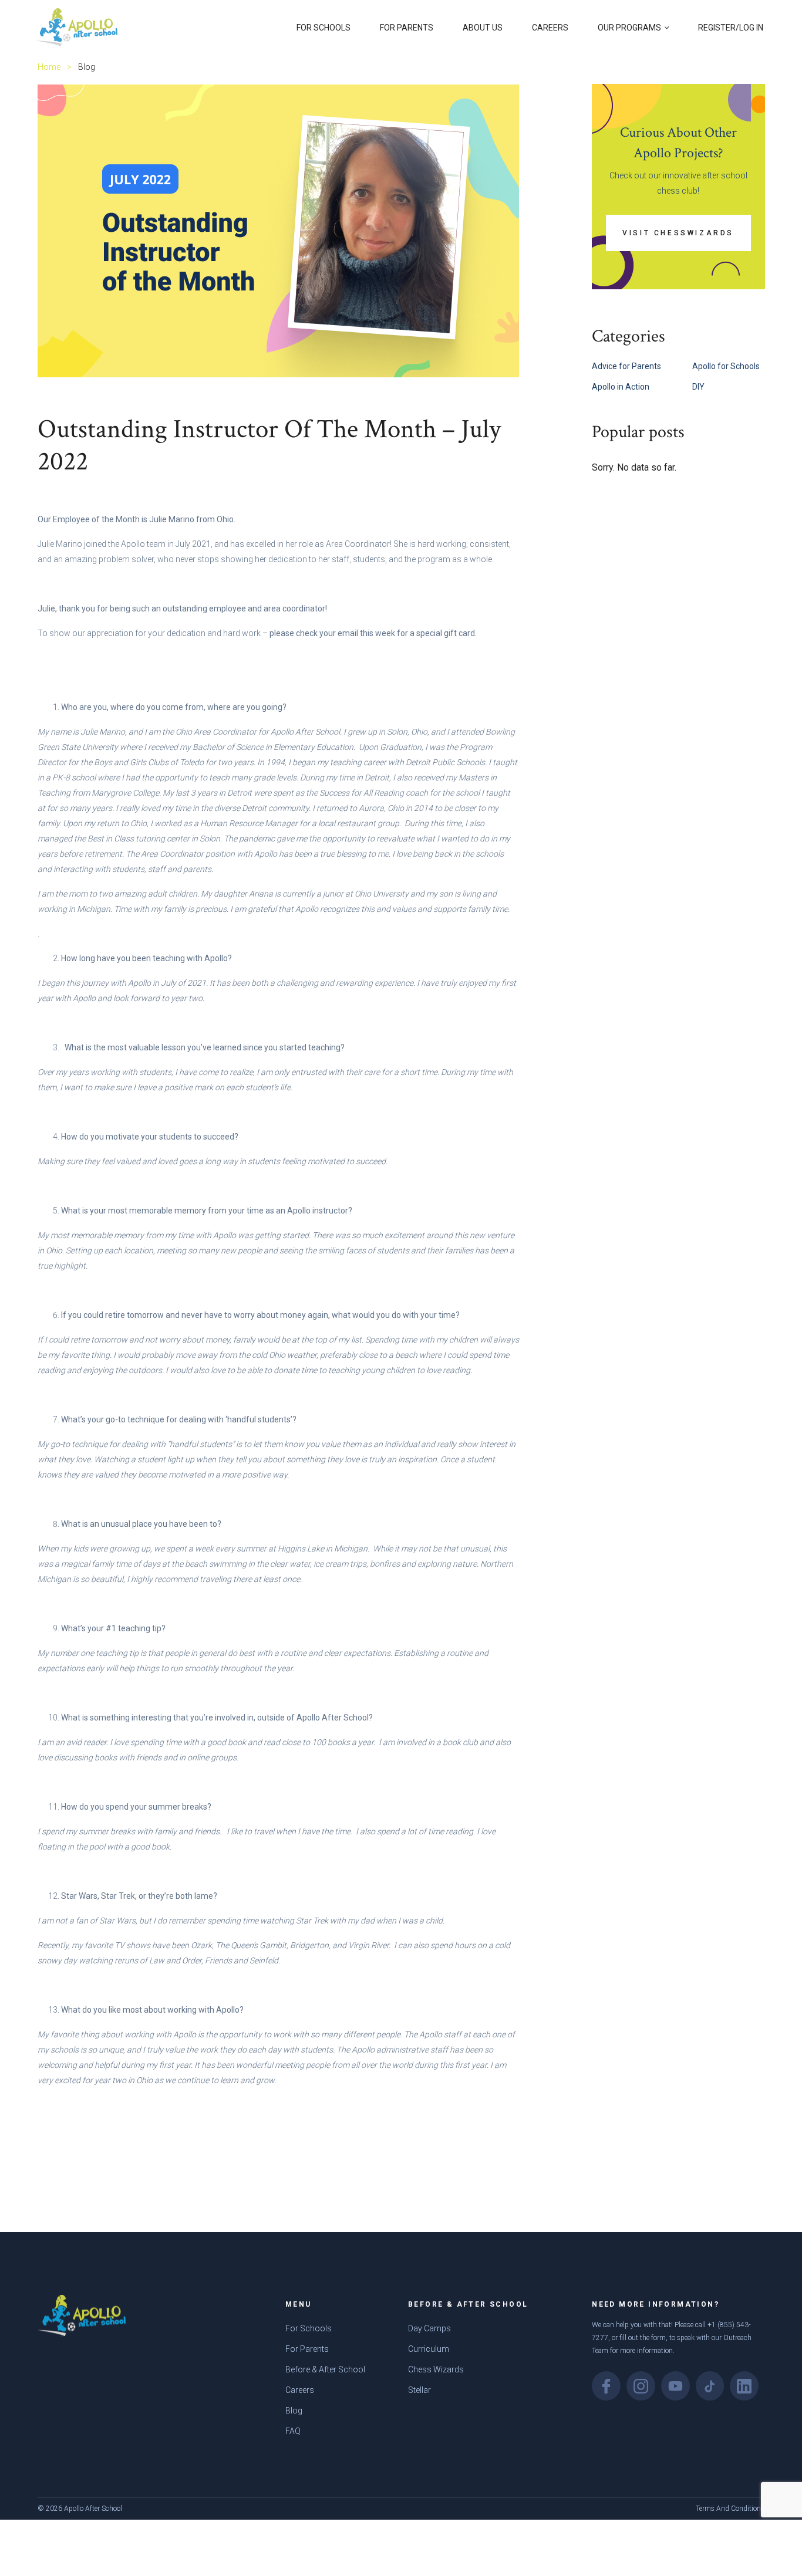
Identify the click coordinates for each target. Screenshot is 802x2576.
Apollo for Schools (726, 366)
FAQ (293, 2431)
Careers (550, 28)
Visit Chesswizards (678, 233)
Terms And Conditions (730, 2509)
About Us (483, 28)
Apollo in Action (621, 387)
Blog (294, 2411)
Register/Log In (731, 28)
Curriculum (429, 2349)
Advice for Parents (626, 366)
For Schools (324, 28)
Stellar (419, 2390)
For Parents (407, 28)
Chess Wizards (436, 2369)
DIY (698, 387)
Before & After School (325, 2369)
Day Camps (429, 2328)
